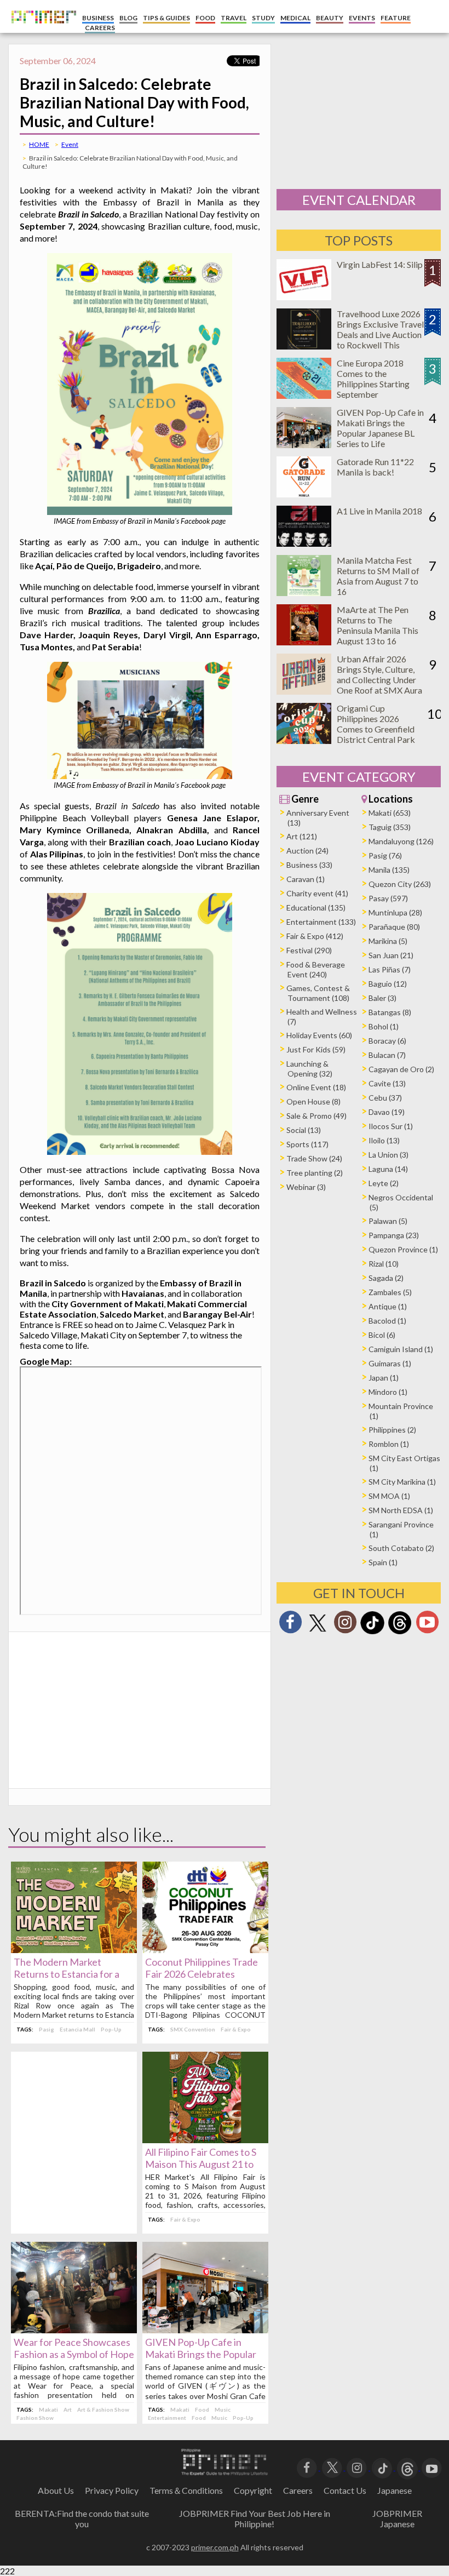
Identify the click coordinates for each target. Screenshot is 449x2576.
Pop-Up (111, 2029)
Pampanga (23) (394, 1235)
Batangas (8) (390, 1012)
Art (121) (302, 836)
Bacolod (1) (387, 1321)
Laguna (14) (388, 1169)
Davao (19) (387, 1112)
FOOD (205, 18)
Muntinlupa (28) (395, 912)
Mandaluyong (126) (401, 841)
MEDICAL (295, 18)
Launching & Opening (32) (309, 1069)
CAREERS (100, 28)
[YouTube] (432, 2467)
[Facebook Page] (290, 1625)
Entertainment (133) (321, 922)
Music (223, 2409)
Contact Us (345, 2490)
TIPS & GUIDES (166, 18)
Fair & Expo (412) (315, 936)
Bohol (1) (384, 1026)
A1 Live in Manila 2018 (379, 511)
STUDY (263, 18)
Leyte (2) (384, 1183)
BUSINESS (98, 18)
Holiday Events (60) (319, 1035)
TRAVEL (234, 18)
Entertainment (167, 2418)
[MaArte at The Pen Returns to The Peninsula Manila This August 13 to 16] (304, 642)
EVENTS (362, 18)
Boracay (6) (387, 1041)
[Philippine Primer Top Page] (41, 30)
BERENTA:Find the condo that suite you (82, 2518)
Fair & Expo (236, 2029)
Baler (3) (382, 998)
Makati (48, 2409)
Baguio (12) (388, 984)
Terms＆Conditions (186, 2490)
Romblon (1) (389, 1444)
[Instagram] (345, 1625)
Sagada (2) (386, 1278)
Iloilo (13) (384, 1140)
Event (70, 144)
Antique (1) (388, 1306)
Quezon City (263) (400, 884)
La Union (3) (388, 1155)
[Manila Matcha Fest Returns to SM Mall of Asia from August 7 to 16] (304, 593)
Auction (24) (307, 851)
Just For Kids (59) (316, 1049)
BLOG (128, 18)
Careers (298, 2490)
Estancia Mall (77, 2029)
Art (68, 2409)
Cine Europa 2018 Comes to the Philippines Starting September (373, 379)
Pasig (47, 2029)
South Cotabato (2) (401, 1548)
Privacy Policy (112, 2490)
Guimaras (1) (390, 1363)
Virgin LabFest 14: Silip (380, 264)
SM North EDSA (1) (401, 1510)
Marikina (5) (388, 941)
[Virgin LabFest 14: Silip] (304, 297)
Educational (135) (316, 908)
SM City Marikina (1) (402, 1482)
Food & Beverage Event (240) (316, 969)
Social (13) (304, 1130)
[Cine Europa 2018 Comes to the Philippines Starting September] (304, 395)
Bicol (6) (382, 1335)
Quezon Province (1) (403, 1249)
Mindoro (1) (388, 1392)
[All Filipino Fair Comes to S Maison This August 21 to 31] (205, 2140)
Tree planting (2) (315, 1173)
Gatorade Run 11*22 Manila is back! (375, 467)
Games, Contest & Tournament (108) (318, 993)
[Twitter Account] (318, 1632)
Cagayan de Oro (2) (401, 1069)
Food (202, 2409)
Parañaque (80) (394, 927)
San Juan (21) (391, 955)
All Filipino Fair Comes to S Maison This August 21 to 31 (201, 2164)
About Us (56, 2490)
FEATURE (396, 18)
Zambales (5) (390, 1292)
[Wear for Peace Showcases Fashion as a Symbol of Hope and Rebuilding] (74, 2330)
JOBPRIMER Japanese (397, 2518)
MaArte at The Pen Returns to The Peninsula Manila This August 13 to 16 (378, 625)
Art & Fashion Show (103, 2409)
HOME (39, 144)
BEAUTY (330, 18)
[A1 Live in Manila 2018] (304, 543)
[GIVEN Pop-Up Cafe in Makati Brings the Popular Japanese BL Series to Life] (205, 2330)
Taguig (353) (390, 827)
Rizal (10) (384, 1264)
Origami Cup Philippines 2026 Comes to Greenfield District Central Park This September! (376, 729)
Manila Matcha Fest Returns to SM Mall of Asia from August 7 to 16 (378, 576)
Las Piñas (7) (390, 969)
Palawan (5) (388, 1221)
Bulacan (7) (387, 1055)
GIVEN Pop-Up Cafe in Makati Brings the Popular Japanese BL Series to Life (201, 2354)
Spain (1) (383, 1562)
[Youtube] (427, 1625)
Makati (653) (390, 813)
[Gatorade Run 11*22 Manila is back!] (304, 494)
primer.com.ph (215, 2547)
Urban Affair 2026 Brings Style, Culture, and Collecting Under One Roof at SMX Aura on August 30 (379, 680)
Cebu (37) (385, 1098)
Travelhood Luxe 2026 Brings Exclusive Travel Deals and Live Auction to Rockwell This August (380, 334)
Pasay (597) (388, 898)
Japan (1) (384, 1378)
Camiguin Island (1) (401, 1349)
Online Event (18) (316, 1087)
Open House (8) (313, 1101)
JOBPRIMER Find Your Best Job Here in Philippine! (255, 2518)
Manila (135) (389, 870)
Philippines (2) (392, 1430)
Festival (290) (309, 950)
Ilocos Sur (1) (391, 1126)
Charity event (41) (317, 893)
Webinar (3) (306, 1187)
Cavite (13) (387, 1083)
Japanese (395, 2490)
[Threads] (400, 1633)
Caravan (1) (306, 879)
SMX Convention (193, 2029)
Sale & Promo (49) (316, 1116)
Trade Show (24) (314, 1158)
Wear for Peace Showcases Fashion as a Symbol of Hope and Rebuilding (74, 2354)
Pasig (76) (385, 855)
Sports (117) (307, 1144)
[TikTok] (372, 1633)
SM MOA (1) (389, 1496)
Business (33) (309, 865)
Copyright (253, 2490)
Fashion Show (35, 2418)
